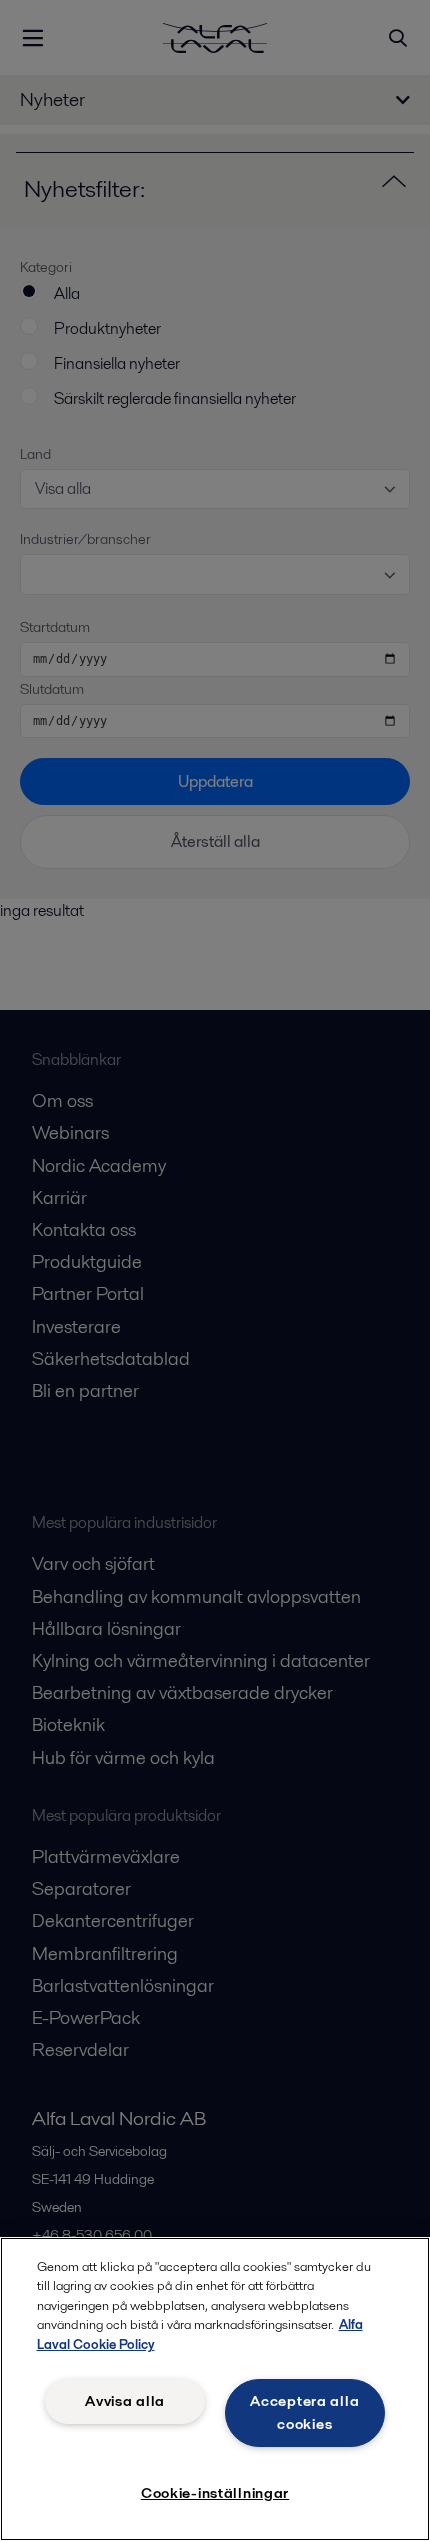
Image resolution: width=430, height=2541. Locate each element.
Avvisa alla (125, 2401)
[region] (215, 2389)
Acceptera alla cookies (304, 2412)
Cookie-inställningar (215, 2493)
